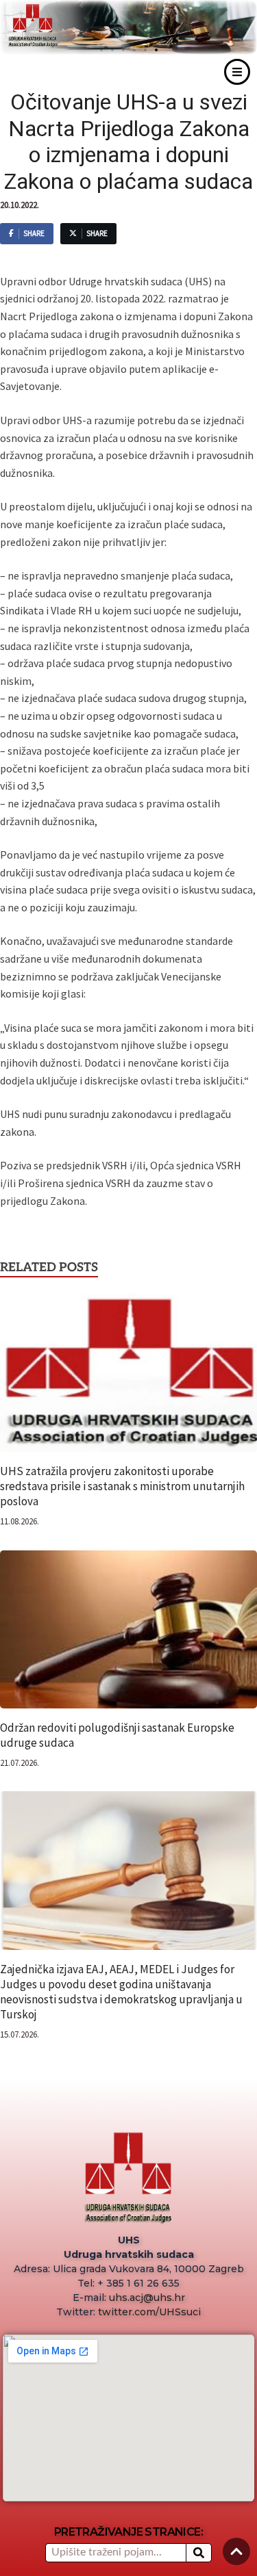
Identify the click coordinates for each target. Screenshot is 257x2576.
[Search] (199, 2553)
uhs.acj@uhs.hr (147, 2298)
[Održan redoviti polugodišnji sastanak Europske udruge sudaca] (128, 1634)
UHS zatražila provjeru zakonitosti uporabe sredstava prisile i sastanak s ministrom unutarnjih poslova (122, 1486)
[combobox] (115, 2553)
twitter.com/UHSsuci (149, 2312)
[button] (156, 50)
